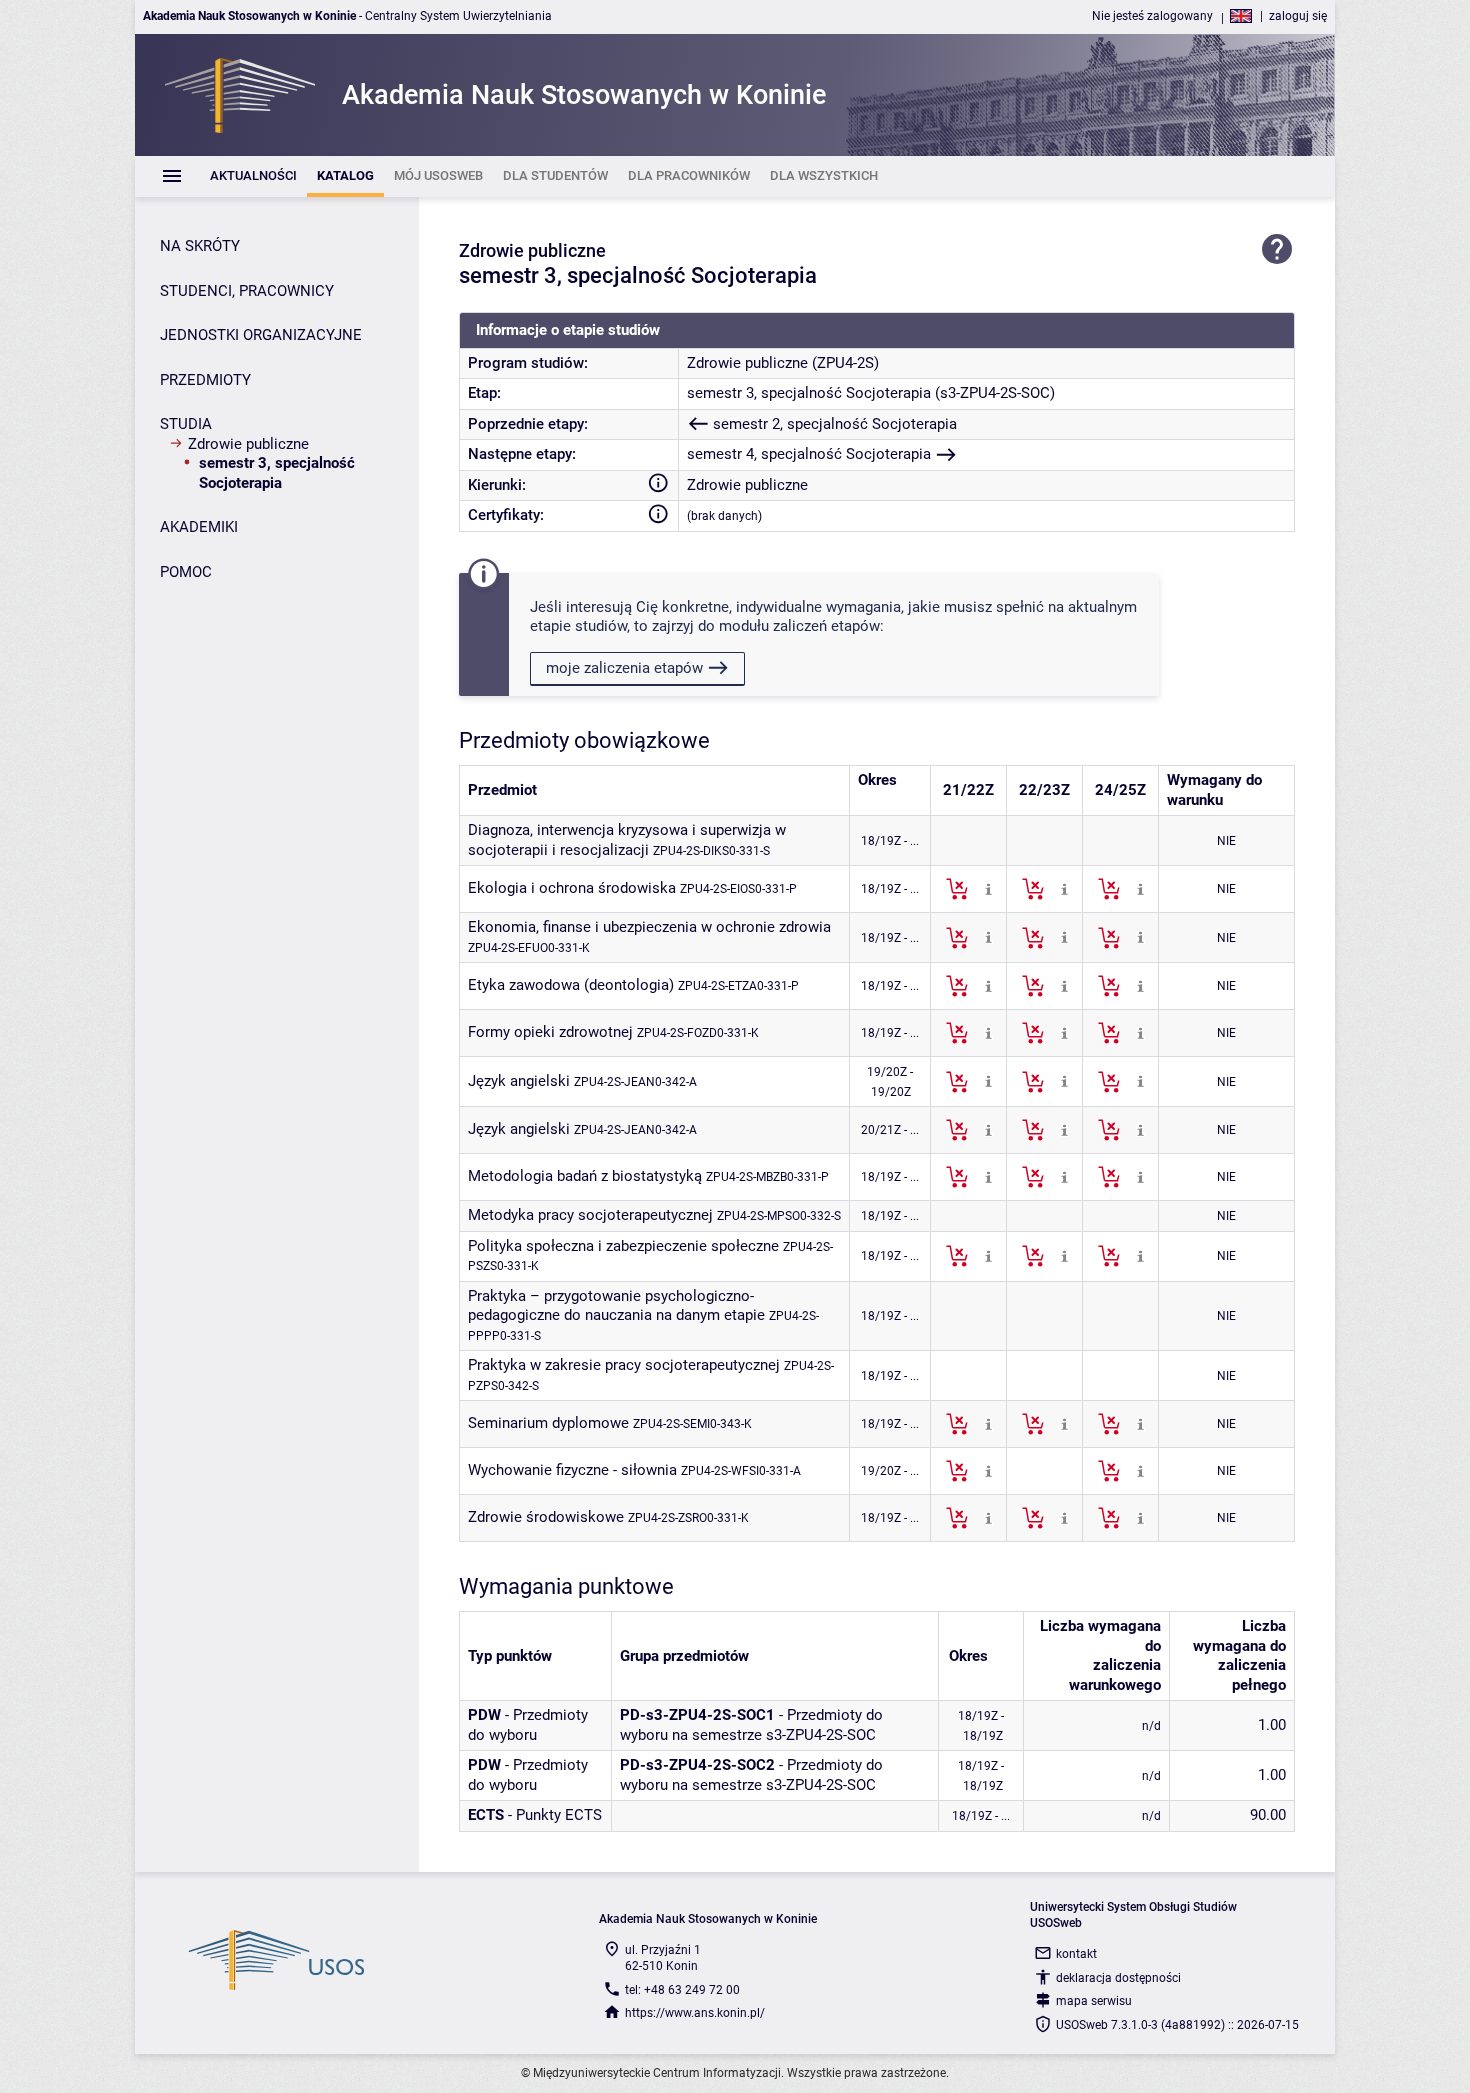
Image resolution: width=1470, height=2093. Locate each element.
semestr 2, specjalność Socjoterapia (835, 424)
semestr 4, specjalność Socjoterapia (809, 454)
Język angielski (519, 1081)
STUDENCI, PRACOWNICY (247, 291)
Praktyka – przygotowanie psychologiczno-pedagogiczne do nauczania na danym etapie (616, 1306)
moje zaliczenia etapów (624, 668)
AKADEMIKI (199, 527)
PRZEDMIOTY (205, 380)
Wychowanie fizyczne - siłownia (572, 1470)
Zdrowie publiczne (248, 444)
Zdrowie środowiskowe (546, 1517)
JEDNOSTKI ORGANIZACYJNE (261, 335)
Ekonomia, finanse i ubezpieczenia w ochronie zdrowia (649, 927)
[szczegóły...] (988, 888)
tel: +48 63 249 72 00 (682, 1990)
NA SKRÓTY (200, 246)
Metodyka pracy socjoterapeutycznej (590, 1215)
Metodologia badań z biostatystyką (585, 1176)
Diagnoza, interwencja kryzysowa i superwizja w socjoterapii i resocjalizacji (627, 840)
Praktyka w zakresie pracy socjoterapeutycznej (624, 1365)
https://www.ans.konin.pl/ (695, 2013)
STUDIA (186, 424)
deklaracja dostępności (1118, 1978)
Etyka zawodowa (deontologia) (571, 985)
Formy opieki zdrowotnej (550, 1032)
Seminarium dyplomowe (548, 1423)
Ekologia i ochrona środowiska (572, 888)
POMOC (186, 572)
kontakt (1076, 1954)
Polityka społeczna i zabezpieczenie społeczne (623, 1246)
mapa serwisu (1094, 2001)
